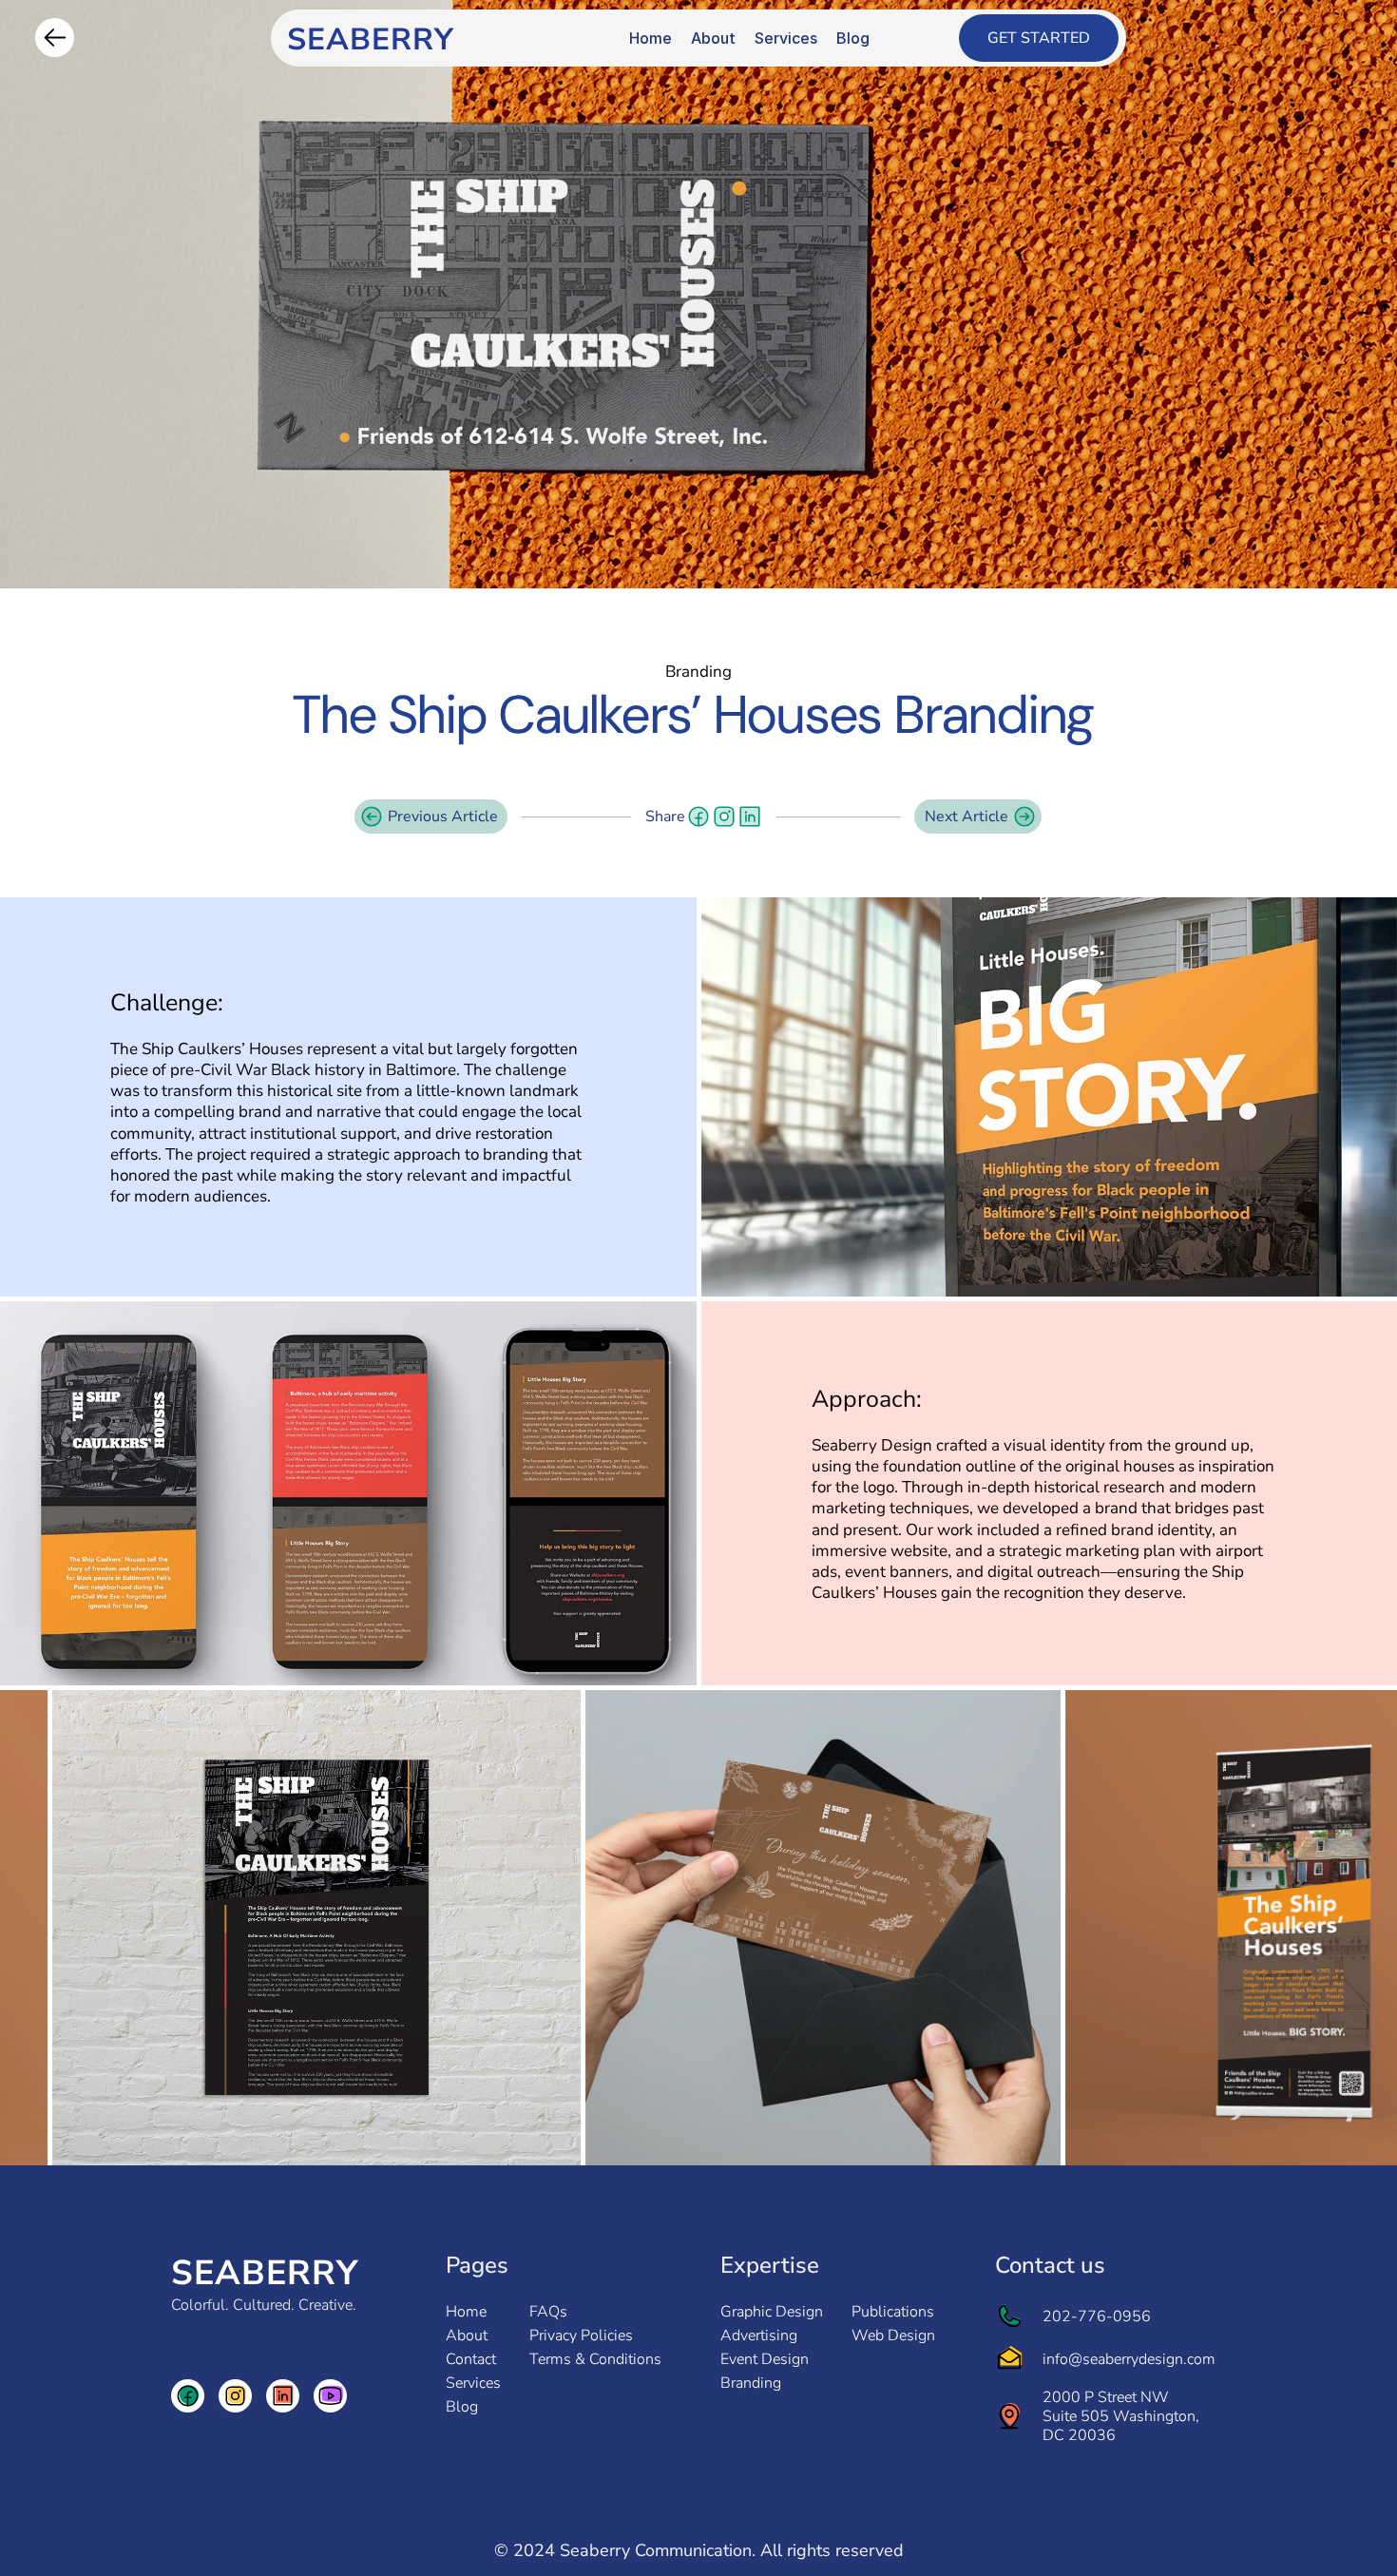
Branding (751, 2383)
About (467, 2336)
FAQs (548, 2312)
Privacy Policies (581, 2336)
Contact (471, 2359)
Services (473, 2383)
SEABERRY (265, 2273)
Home (466, 2312)
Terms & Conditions (595, 2359)
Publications (893, 2312)
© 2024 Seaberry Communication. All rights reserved (699, 2550)
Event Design (765, 2359)
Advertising (759, 2336)
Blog (462, 2407)
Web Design (893, 2336)
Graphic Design (772, 2312)
